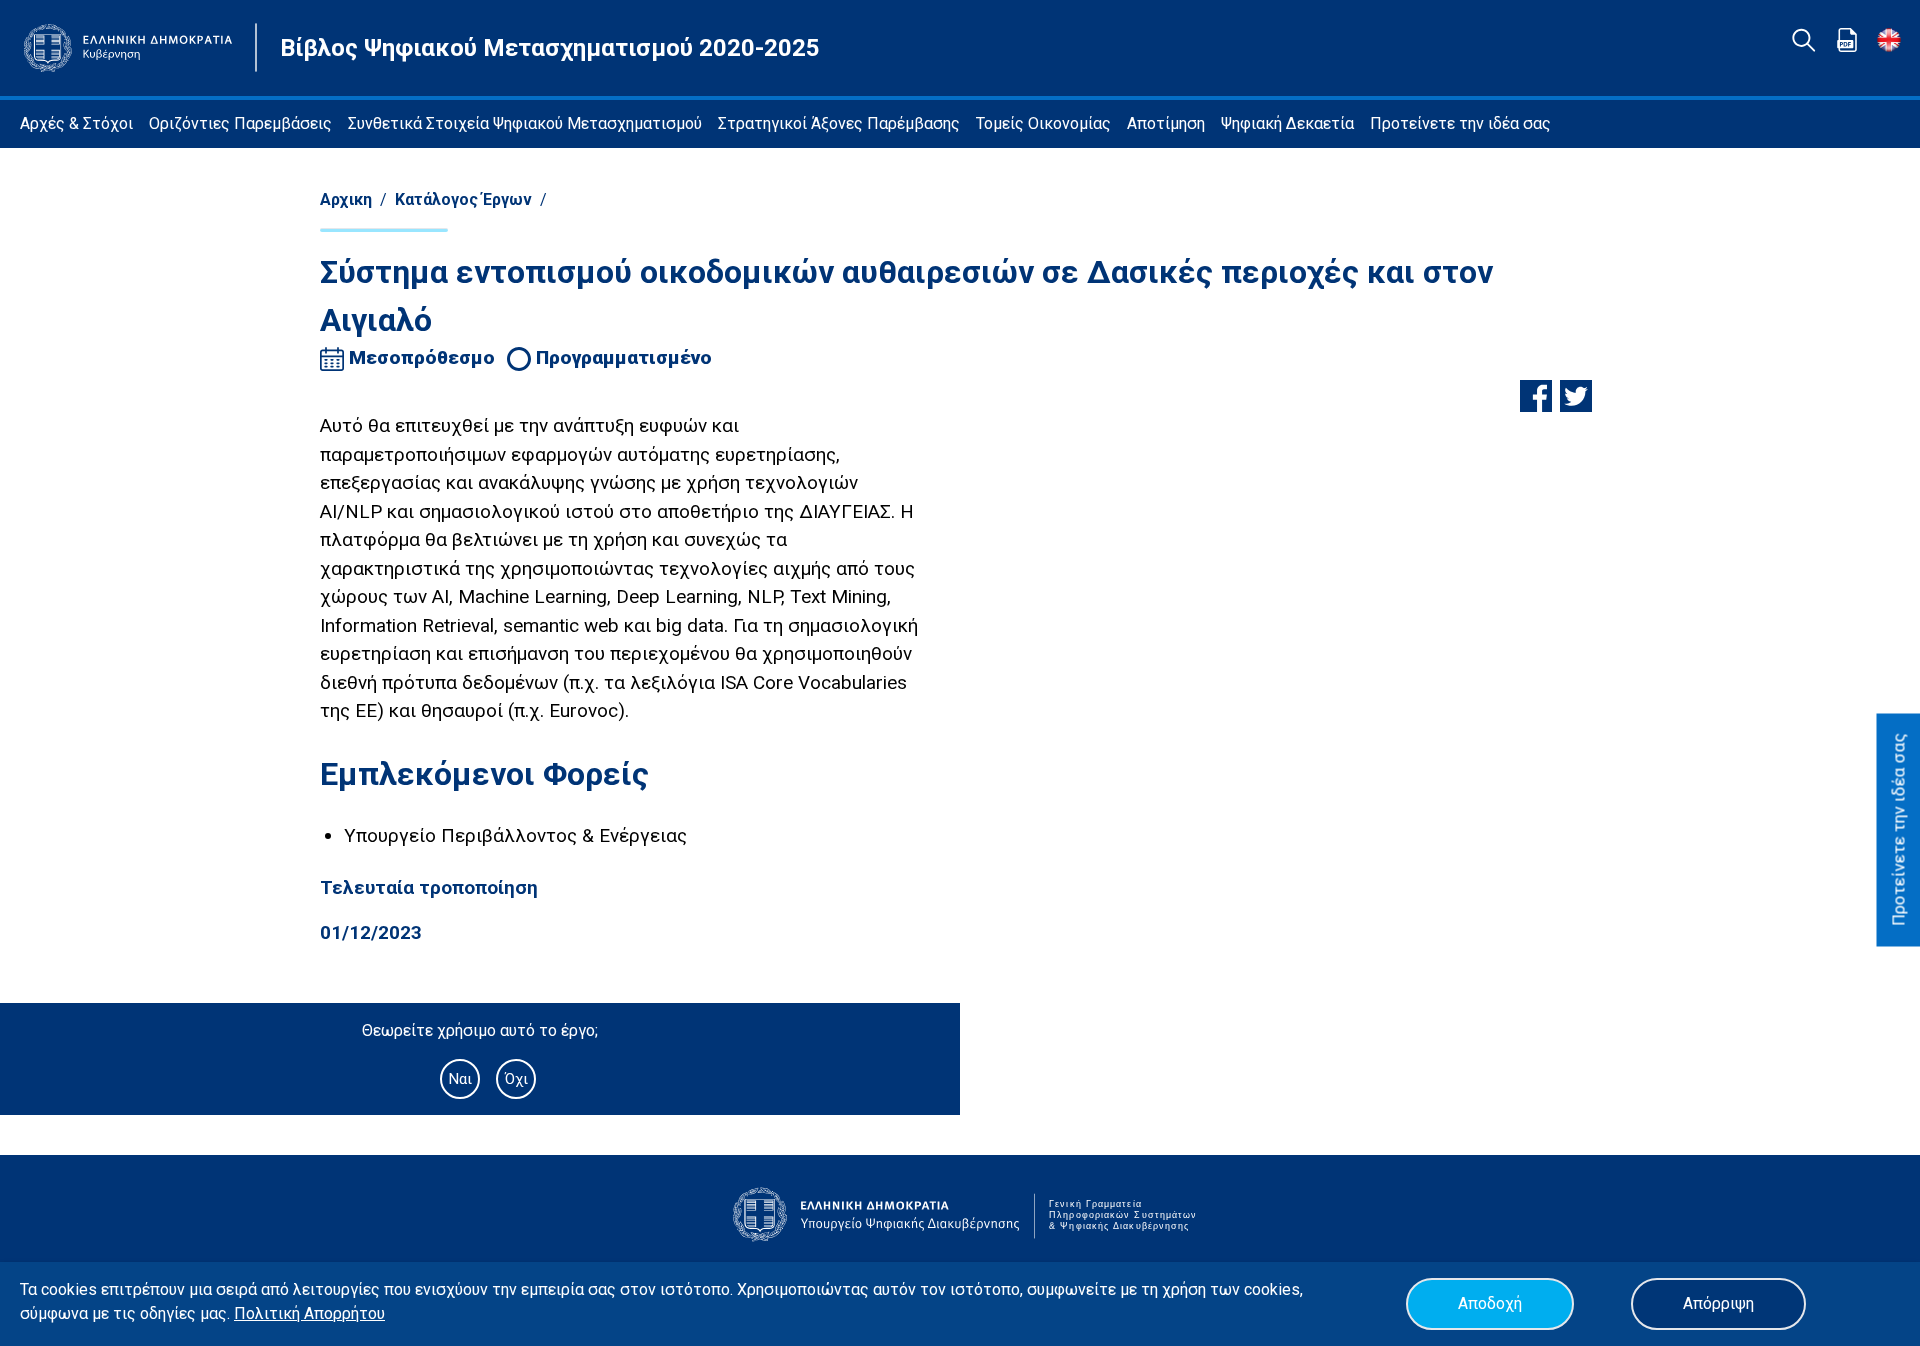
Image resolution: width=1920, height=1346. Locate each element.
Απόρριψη (1718, 1303)
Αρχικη (346, 199)
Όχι (516, 1079)
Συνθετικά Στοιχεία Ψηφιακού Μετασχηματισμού (525, 123)
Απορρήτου (344, 1313)
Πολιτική (269, 1313)
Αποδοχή (1490, 1303)
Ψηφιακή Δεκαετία (1287, 123)
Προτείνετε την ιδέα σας (1460, 123)
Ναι (460, 1079)
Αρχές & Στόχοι (76, 123)
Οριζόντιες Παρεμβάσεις (240, 123)
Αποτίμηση (1166, 123)
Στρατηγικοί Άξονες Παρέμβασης (839, 123)
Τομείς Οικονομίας (1043, 123)
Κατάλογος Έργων (463, 199)
